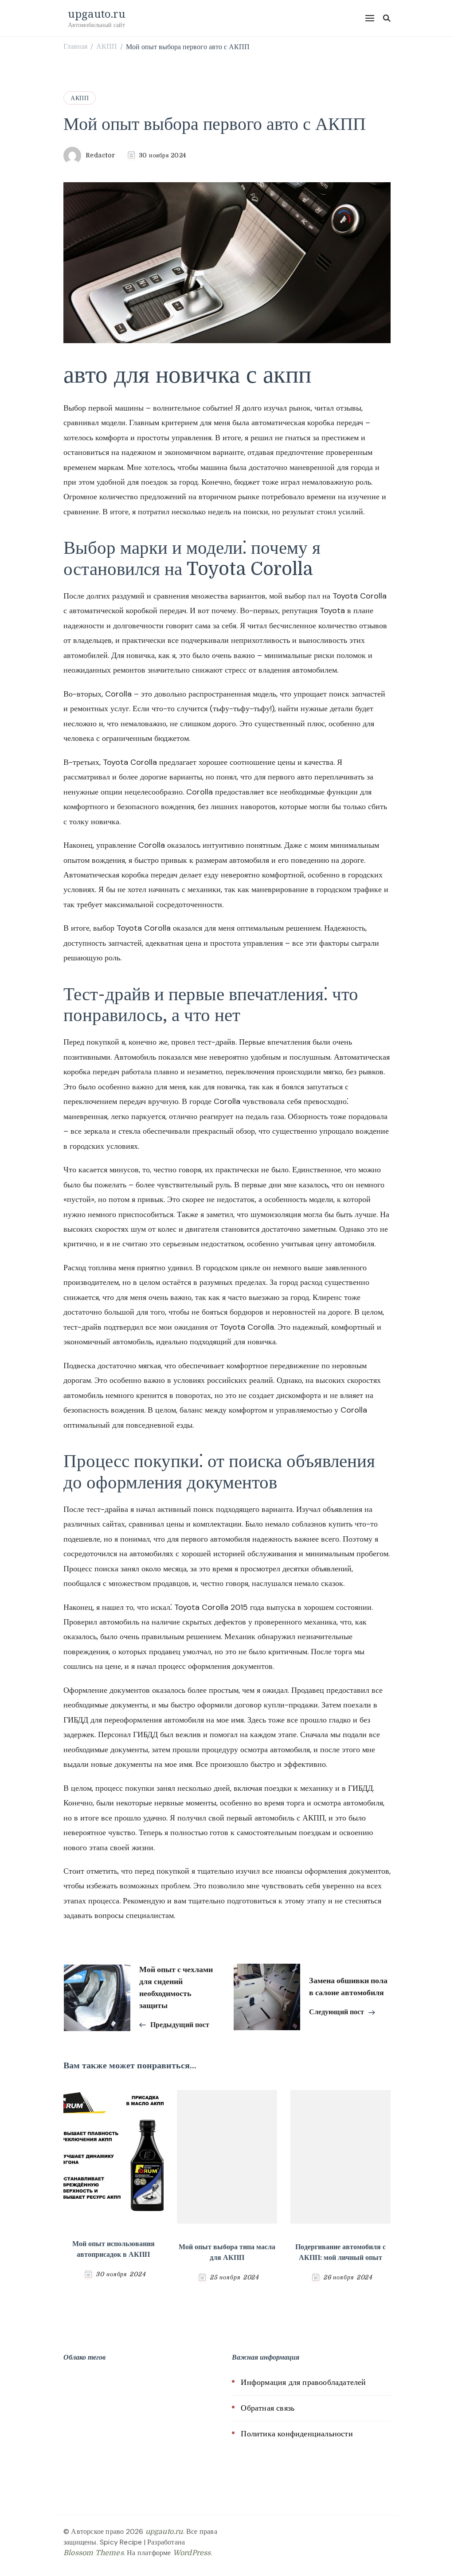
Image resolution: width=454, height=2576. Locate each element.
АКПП (80, 98)
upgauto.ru (97, 14)
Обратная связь (268, 2408)
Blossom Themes (94, 2553)
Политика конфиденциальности (297, 2434)
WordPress (192, 2553)
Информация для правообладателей (303, 2382)
